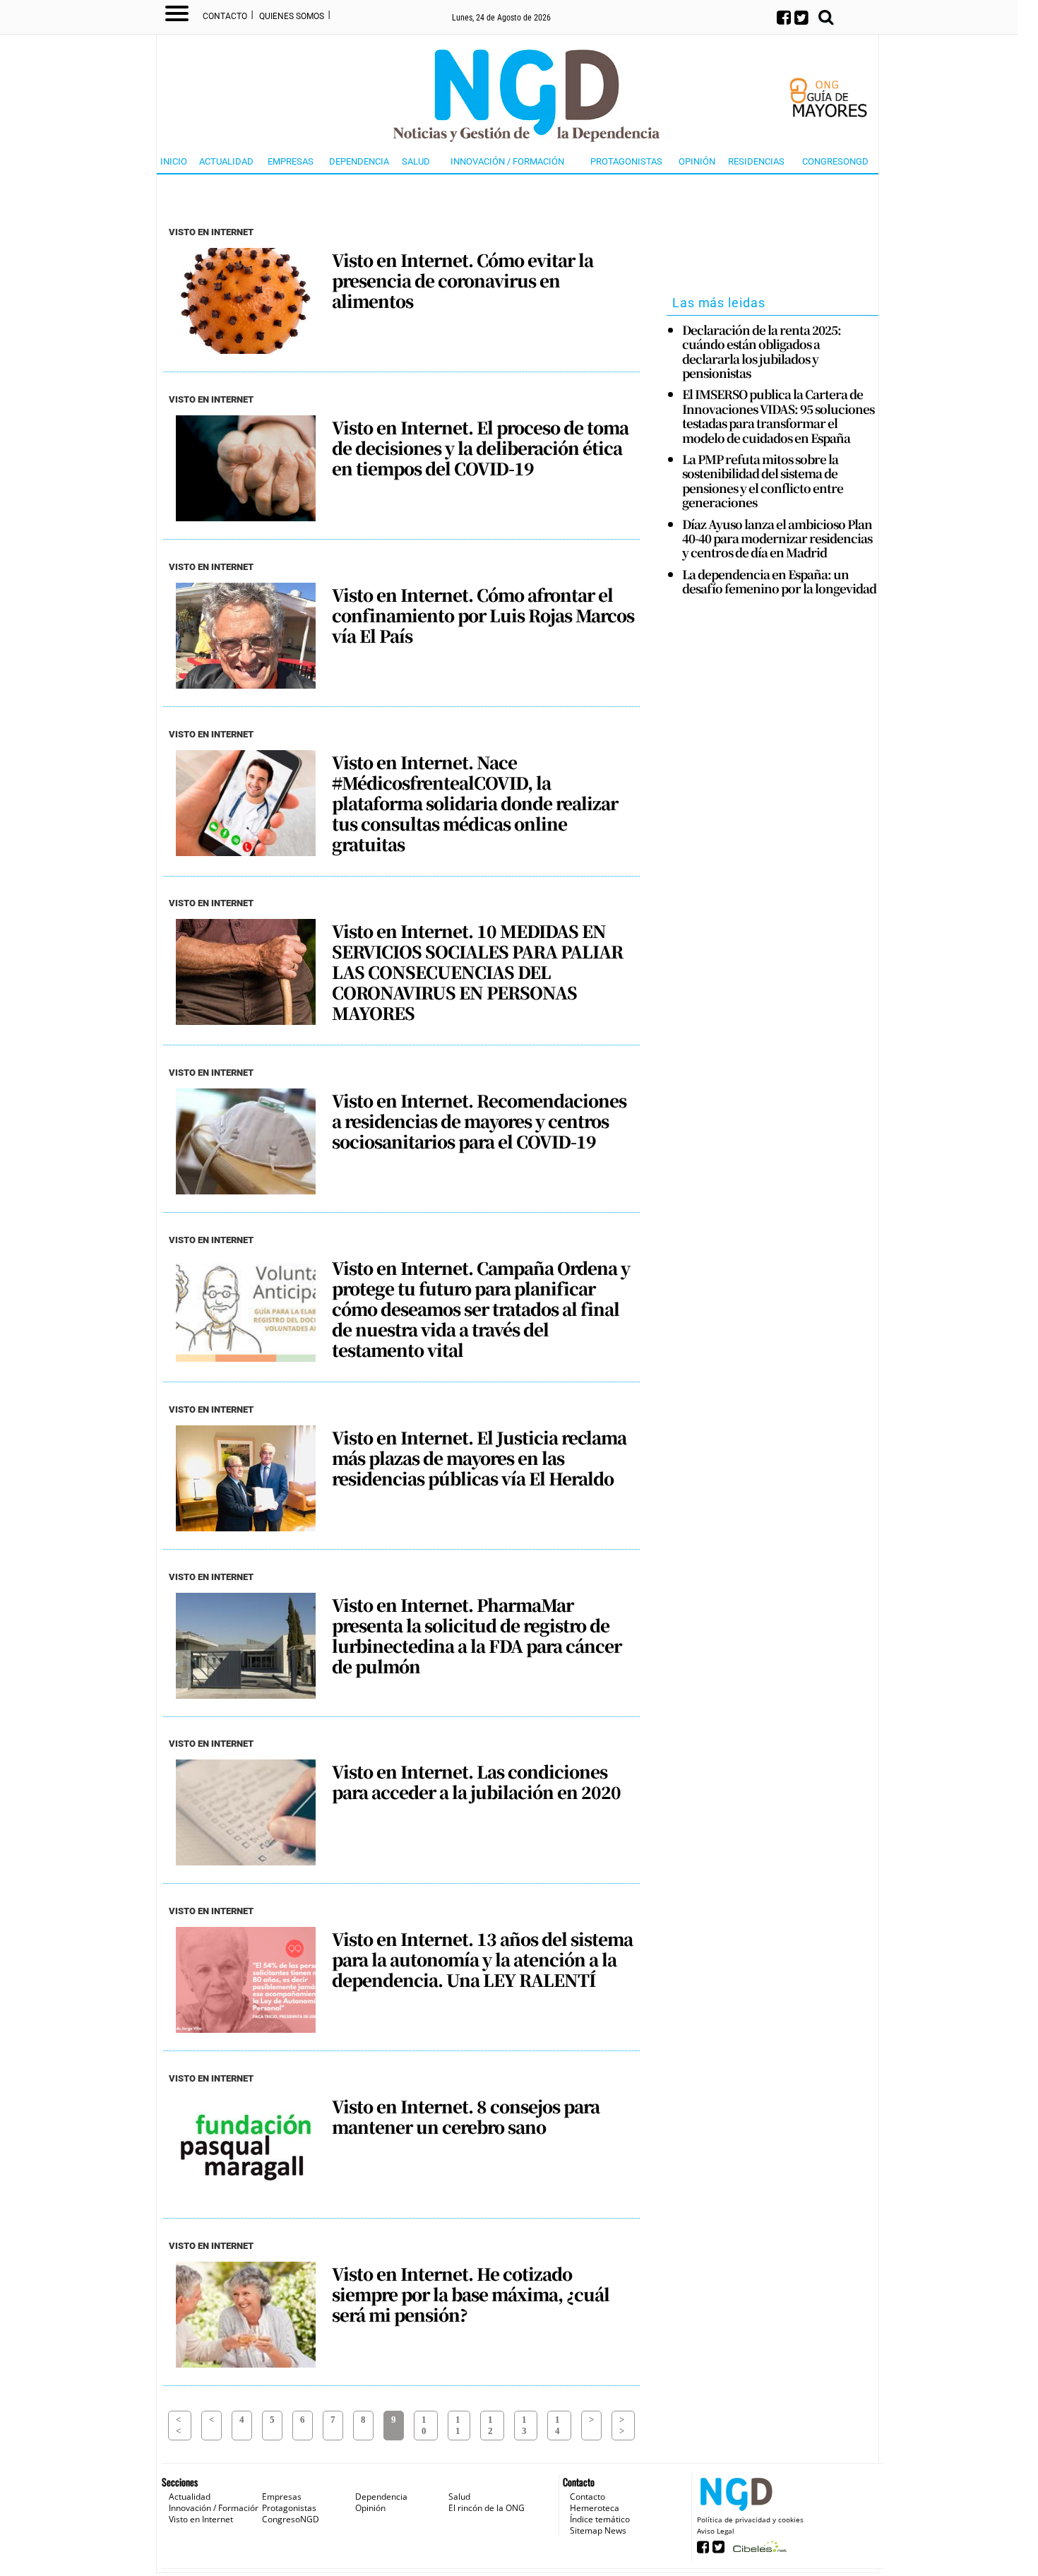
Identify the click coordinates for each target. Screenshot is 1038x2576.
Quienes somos (292, 16)
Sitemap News (598, 2530)
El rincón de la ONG (487, 2508)
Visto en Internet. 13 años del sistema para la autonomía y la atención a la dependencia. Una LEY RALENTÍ (482, 1959)
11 (458, 2425)
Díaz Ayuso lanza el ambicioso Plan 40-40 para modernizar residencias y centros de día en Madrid (777, 539)
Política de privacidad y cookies (750, 2519)
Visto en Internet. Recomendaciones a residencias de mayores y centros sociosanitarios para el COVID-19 (479, 1121)
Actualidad (226, 161)
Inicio (174, 161)
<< (178, 2425)
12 (490, 2425)
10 (424, 2425)
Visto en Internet (201, 2519)
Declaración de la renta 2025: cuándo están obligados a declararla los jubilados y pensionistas (762, 352)
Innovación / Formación (507, 161)
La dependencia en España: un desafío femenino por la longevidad (779, 582)
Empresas (291, 161)
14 (557, 2425)
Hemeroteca (595, 2508)
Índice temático (600, 2519)
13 (524, 2425)
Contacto (225, 16)
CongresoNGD (835, 161)
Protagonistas (626, 161)
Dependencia (359, 161)
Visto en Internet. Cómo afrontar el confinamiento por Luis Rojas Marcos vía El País (483, 615)
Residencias (756, 161)
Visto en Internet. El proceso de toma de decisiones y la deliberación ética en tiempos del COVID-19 (480, 448)
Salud (416, 161)
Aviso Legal (716, 2531)
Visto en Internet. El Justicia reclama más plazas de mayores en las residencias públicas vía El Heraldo (479, 1458)
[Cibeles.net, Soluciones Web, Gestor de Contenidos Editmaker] (758, 2551)
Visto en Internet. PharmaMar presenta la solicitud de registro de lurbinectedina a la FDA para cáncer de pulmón (477, 1636)
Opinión (697, 161)
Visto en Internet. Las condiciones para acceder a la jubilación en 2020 (476, 1782)
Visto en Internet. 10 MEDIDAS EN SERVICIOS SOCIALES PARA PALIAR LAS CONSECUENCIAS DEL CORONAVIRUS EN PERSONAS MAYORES (477, 972)
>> (622, 2425)
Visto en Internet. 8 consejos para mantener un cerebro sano (466, 2117)
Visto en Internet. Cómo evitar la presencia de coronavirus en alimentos (463, 280)
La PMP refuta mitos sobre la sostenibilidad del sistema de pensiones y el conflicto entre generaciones (763, 481)
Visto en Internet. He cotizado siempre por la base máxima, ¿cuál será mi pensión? (471, 2294)
